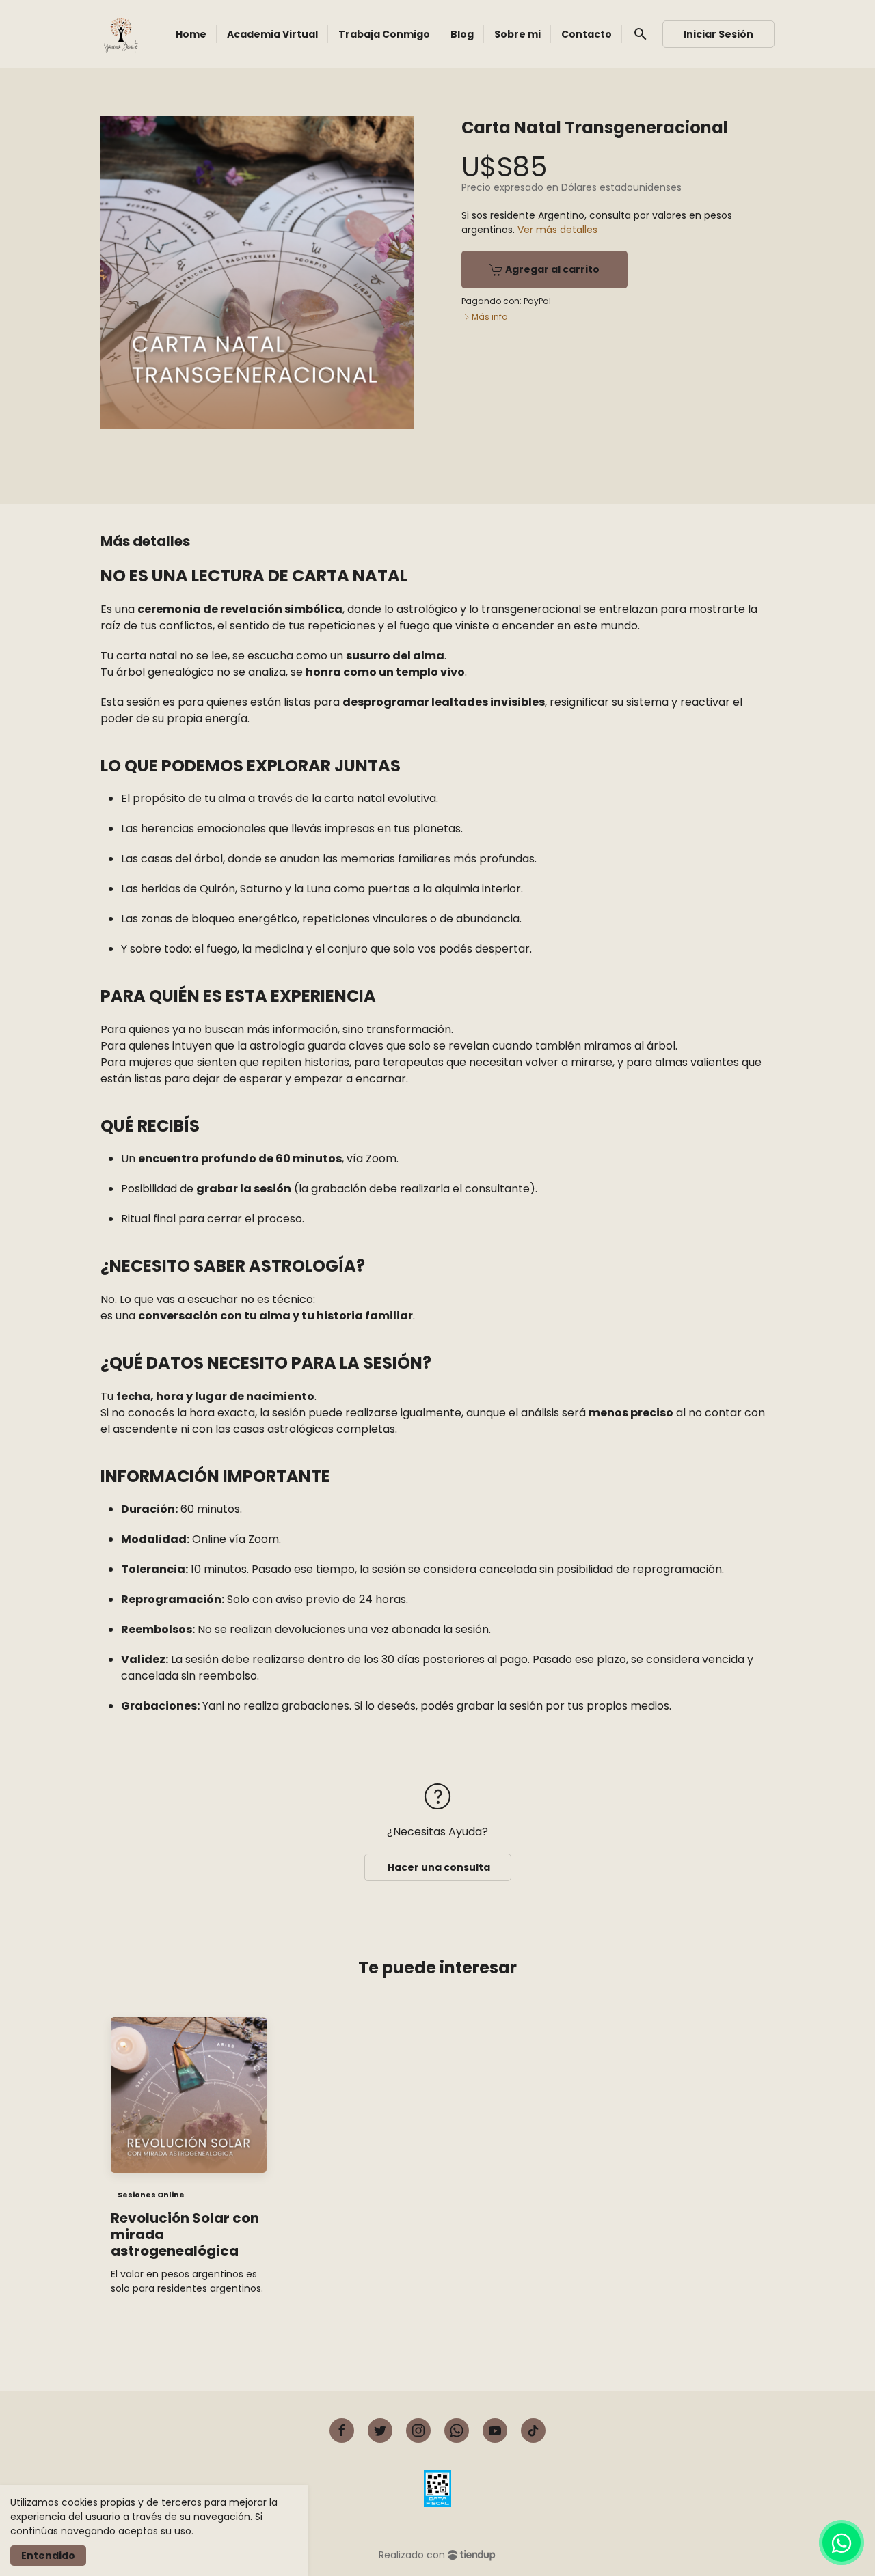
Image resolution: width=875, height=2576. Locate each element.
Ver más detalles (557, 230)
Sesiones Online (151, 2195)
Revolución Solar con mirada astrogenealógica (185, 2234)
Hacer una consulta (438, 1867)
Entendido (48, 2556)
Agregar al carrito (551, 269)
